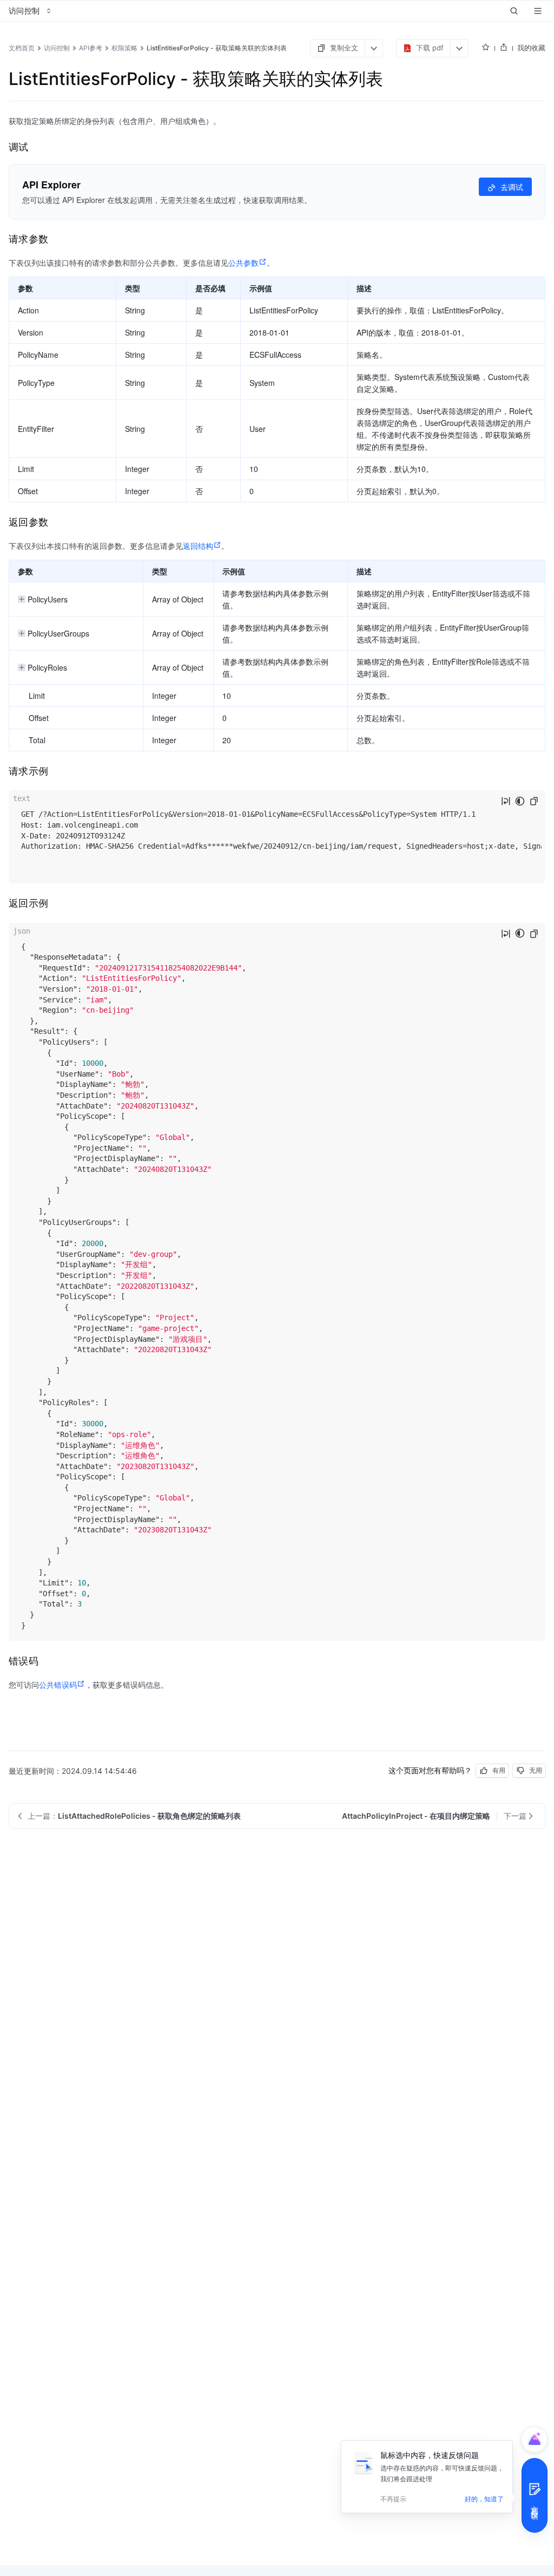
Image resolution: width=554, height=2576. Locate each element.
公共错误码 (58, 1684)
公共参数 (243, 263)
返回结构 (198, 546)
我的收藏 (531, 48)
